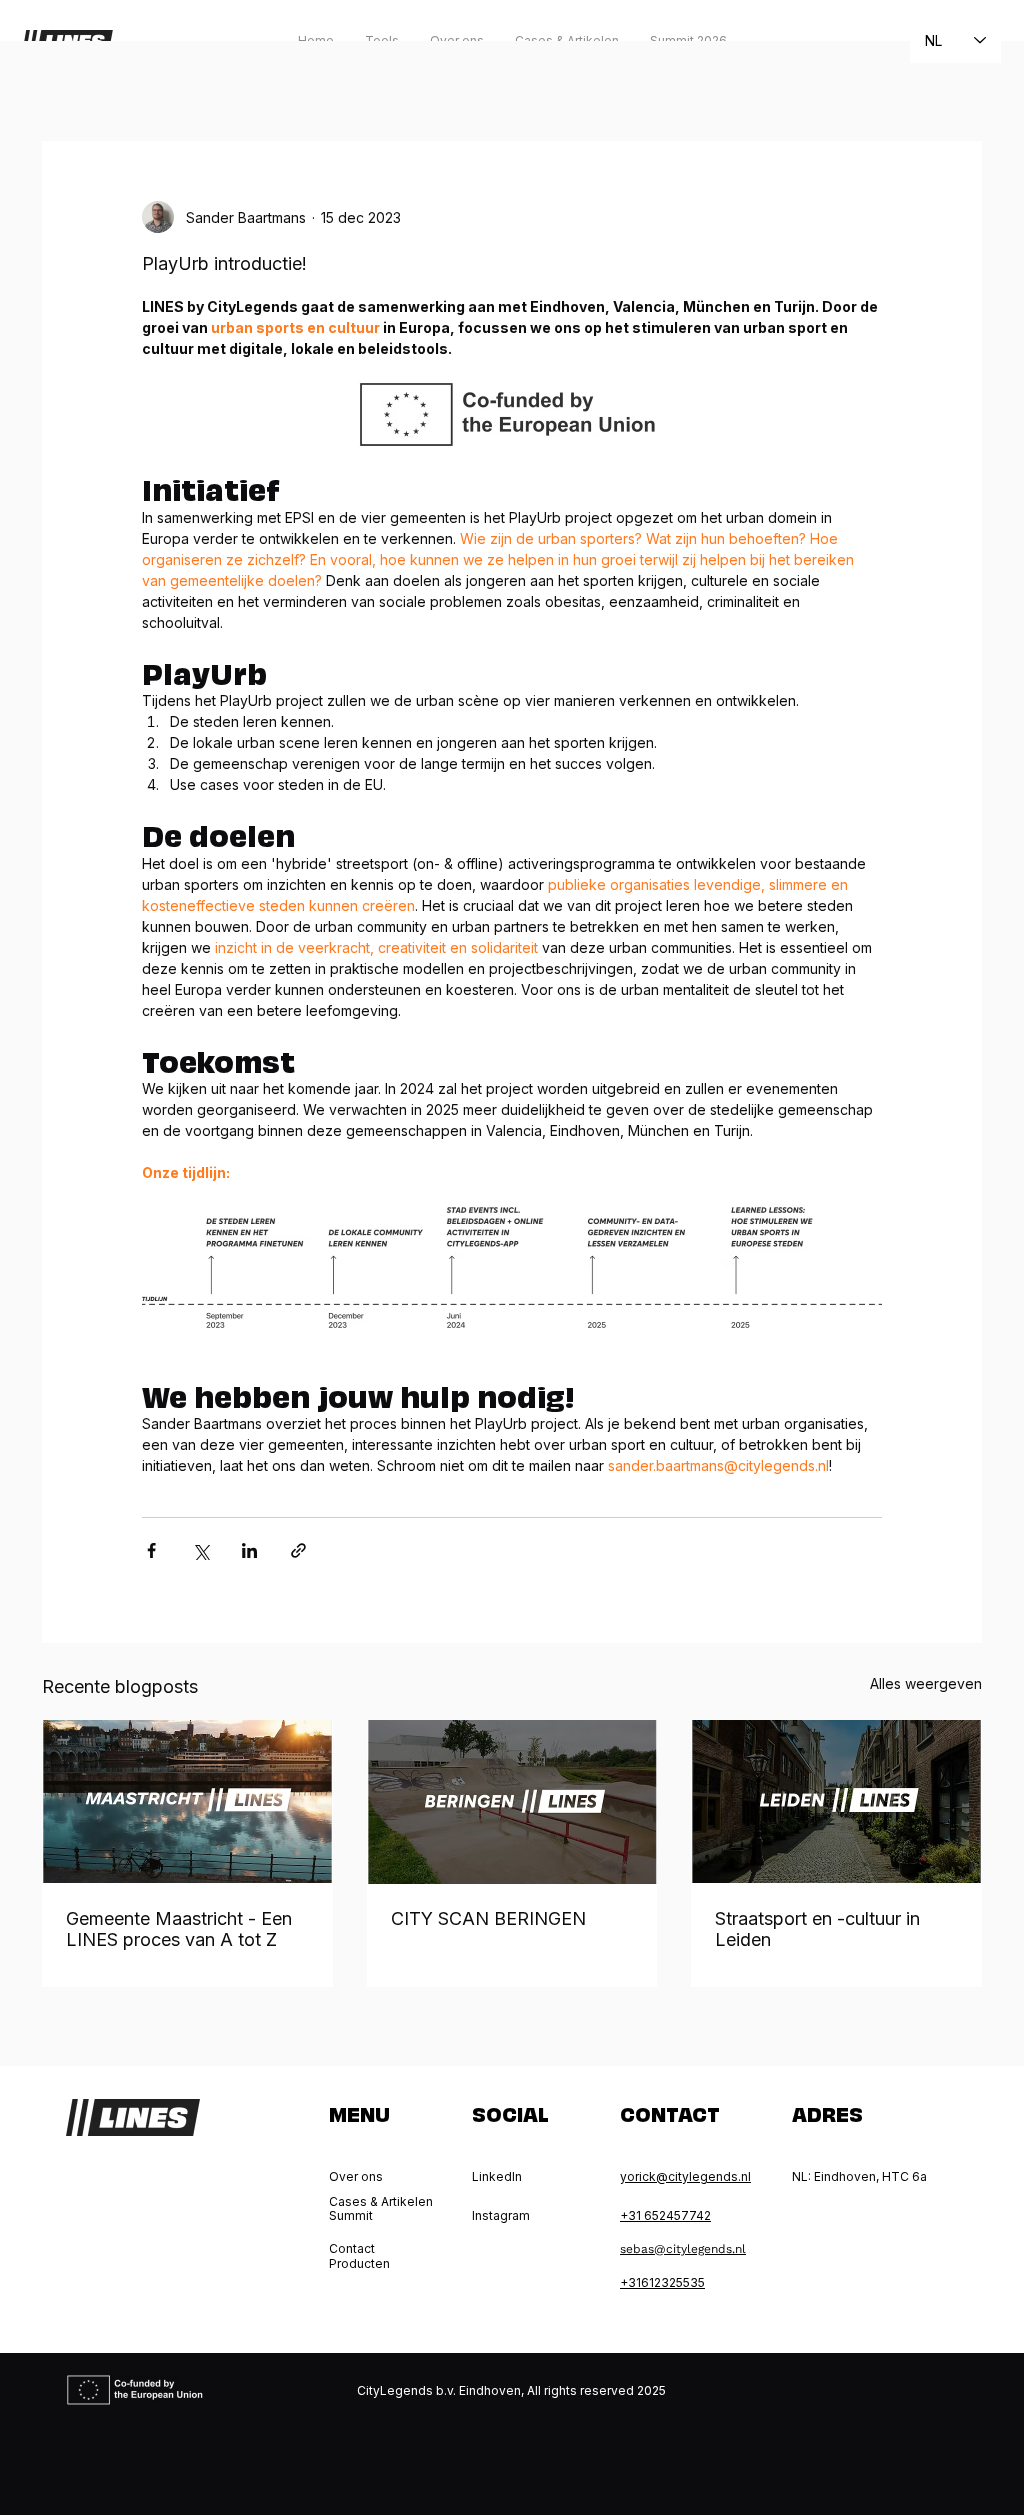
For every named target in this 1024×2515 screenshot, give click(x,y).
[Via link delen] (298, 1550)
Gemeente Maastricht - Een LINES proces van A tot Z (179, 1929)
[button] (956, 81)
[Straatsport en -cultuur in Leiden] (836, 1801)
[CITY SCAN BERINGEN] (512, 1802)
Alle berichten (87, 80)
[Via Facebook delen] (151, 1550)
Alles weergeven (926, 1683)
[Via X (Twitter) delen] (200, 1550)
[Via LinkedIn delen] (249, 1550)
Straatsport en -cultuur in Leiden (817, 1929)
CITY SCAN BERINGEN (488, 1918)
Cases (291, 80)
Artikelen (202, 80)
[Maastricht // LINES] (187, 1801)
